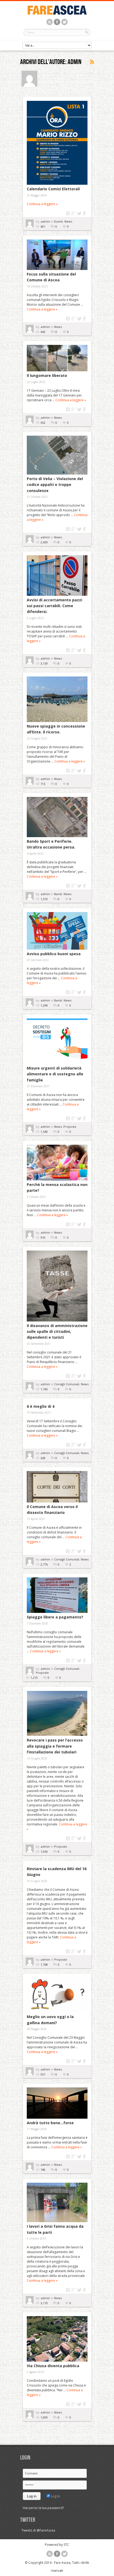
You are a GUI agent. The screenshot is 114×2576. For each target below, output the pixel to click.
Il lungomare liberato (47, 375)
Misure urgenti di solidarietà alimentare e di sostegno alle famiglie (55, 1074)
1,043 (44, 1851)
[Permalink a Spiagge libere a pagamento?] (57, 1595)
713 (43, 784)
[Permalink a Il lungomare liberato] (57, 358)
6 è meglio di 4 (41, 1406)
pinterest (68, 213)
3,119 (44, 2303)
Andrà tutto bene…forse (50, 2123)
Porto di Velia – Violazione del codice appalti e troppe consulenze (55, 485)
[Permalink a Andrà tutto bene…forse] (57, 2103)
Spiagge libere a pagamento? (55, 1617)
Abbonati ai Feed (92, 62)
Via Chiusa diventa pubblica (53, 2366)
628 (43, 1458)
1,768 (44, 1964)
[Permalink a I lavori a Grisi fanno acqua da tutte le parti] (57, 2202)
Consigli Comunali (67, 1384)
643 (43, 332)
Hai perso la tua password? (43, 2508)
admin (46, 221)
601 (43, 226)
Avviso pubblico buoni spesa (54, 954)
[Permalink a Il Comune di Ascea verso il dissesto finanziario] (57, 1487)
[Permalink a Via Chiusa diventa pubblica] (57, 2339)
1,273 (34, 1678)
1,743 (44, 1389)
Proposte (70, 1127)
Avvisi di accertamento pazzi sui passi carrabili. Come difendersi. (54, 606)
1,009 (44, 2417)
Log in (55, 2496)
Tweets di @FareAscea (38, 2530)
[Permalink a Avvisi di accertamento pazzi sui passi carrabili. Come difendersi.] (57, 576)
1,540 (44, 1132)
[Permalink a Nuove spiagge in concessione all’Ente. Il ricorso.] (57, 699)
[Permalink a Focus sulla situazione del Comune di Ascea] (57, 255)
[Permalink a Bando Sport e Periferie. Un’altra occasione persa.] (57, 817)
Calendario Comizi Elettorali (53, 189)
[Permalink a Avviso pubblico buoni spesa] (57, 931)
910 (43, 1237)
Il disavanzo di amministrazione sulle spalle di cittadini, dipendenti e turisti (57, 1332)
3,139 (44, 663)
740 (43, 2170)
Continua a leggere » (42, 204)
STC (66, 2545)
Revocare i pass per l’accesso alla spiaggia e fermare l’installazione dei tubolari (55, 1746)
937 (43, 2074)
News (68, 221)
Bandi (58, 894)
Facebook (85, 213)
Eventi (58, 221)
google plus (74, 213)
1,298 (44, 1005)
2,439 (44, 542)
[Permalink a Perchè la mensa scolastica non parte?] (57, 1163)
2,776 (44, 1564)
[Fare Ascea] (57, 14)
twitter (79, 213)
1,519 (44, 899)
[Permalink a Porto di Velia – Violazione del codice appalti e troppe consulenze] (57, 455)
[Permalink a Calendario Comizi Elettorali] (57, 143)
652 (43, 423)
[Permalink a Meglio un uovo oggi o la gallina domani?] (57, 1995)
